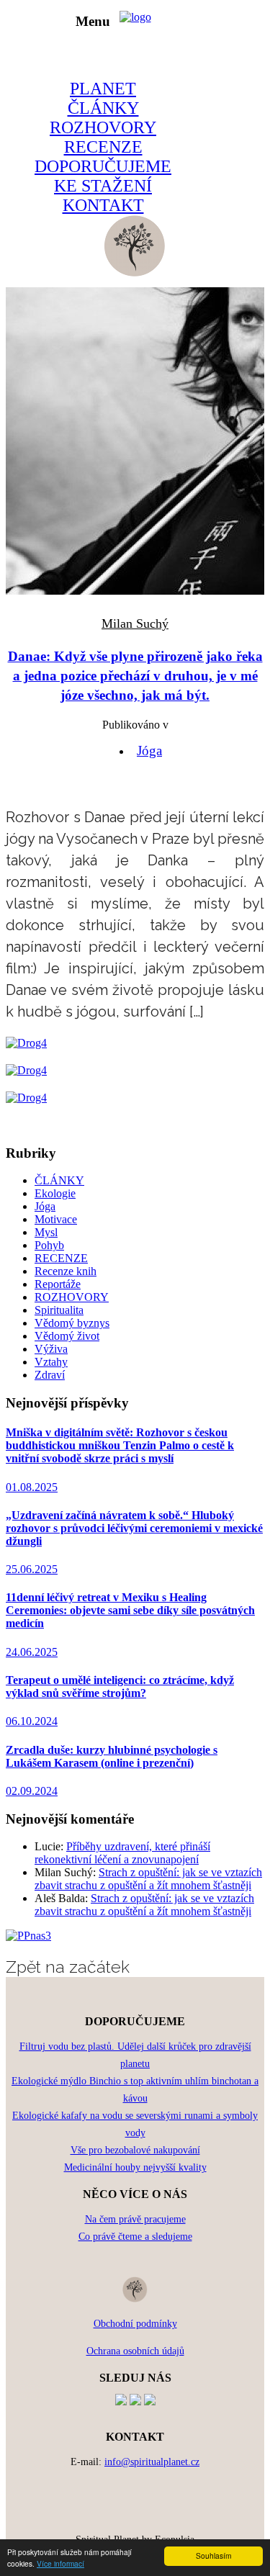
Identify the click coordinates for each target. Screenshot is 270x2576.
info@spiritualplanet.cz (152, 2462)
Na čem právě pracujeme (135, 2219)
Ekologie (55, 1193)
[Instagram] (150, 2401)
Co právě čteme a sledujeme (135, 2237)
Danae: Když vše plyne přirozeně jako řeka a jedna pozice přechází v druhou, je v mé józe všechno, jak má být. (135, 676)
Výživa (51, 1349)
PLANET (103, 89)
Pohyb (49, 1245)
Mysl (46, 1232)
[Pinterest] (135, 2401)
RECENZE (103, 147)
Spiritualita (59, 1310)
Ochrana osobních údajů (135, 2351)
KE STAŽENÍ (103, 186)
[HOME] (135, 273)
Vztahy (51, 1362)
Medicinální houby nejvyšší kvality (135, 2167)
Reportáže (58, 1284)
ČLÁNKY (103, 108)
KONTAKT (103, 205)
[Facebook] (121, 2401)
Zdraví (50, 1375)
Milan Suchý (135, 623)
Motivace (56, 1219)
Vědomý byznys (72, 1323)
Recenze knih (66, 1271)
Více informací (60, 2563)
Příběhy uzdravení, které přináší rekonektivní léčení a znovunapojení (122, 1853)
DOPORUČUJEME (103, 166)
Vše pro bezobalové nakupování (135, 2150)
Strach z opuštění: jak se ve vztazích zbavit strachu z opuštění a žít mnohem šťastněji (148, 1879)
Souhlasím (213, 2555)
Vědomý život (67, 1336)
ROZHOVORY (103, 127)
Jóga (149, 751)
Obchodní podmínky (135, 2324)
